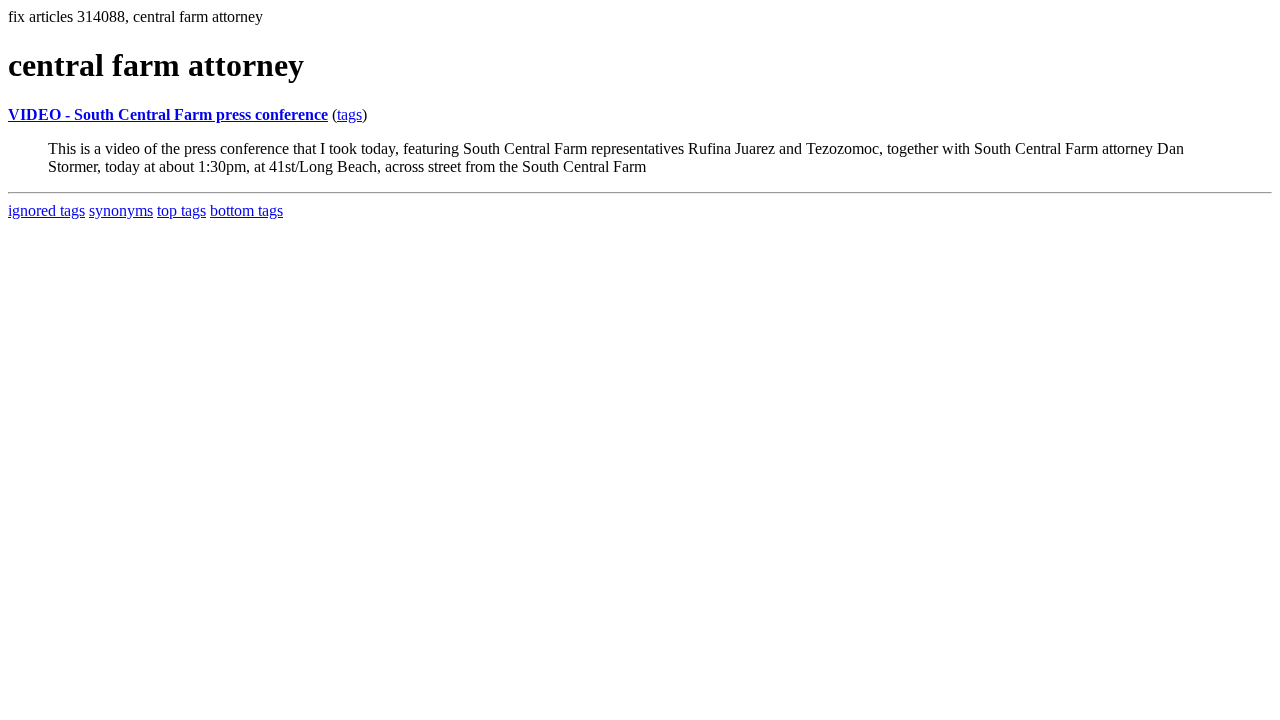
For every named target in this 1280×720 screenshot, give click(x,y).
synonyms (121, 210)
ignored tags (46, 210)
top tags (181, 210)
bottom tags (246, 210)
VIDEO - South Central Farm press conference (168, 114)
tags (349, 114)
